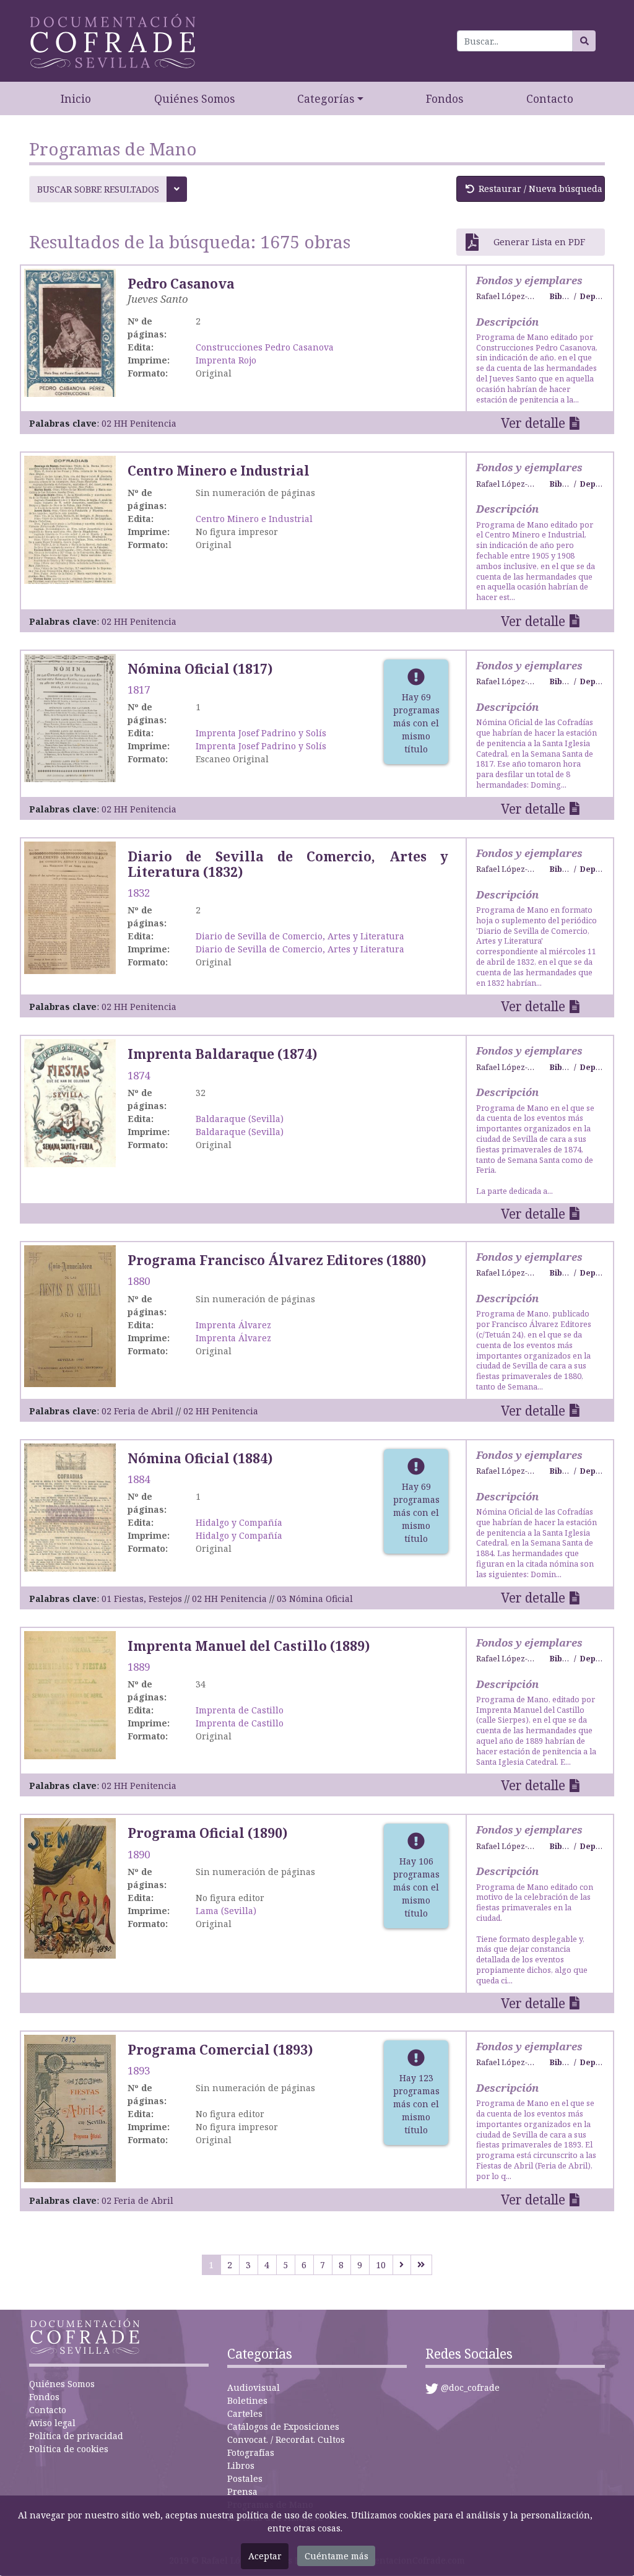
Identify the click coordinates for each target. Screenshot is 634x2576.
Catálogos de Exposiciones (283, 2426)
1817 (139, 690)
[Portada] (70, 1694)
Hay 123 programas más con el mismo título (416, 2104)
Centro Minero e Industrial (219, 471)
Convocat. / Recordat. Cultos (286, 2439)
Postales (245, 2478)
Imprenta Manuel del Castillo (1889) (249, 1646)
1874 (139, 1075)
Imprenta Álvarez (233, 1325)
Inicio (76, 98)
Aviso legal (52, 2423)
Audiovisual (254, 2387)
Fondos (445, 98)
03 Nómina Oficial (315, 1599)
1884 (139, 1479)
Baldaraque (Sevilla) (240, 1119)
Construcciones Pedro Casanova (265, 347)
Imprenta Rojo (226, 360)
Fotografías (251, 2452)
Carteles (245, 2413)
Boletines (247, 2400)
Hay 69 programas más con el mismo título (416, 723)
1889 (139, 1667)
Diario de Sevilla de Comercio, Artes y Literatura (300, 936)
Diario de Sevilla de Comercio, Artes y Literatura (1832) (288, 864)
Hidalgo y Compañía (239, 1522)
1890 (139, 1854)
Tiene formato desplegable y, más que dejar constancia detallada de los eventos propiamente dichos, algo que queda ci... (535, 1934)
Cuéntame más (337, 2556)
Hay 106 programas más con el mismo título (416, 1887)
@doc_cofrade (470, 2387)
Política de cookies (69, 2449)
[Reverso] (70, 519)
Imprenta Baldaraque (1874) (222, 1054)
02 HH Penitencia (139, 423)
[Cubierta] (70, 1103)
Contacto (550, 98)
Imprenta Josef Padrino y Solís (261, 733)
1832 (139, 893)
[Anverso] (70, 332)
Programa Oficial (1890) (207, 1833)
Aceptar (265, 2556)
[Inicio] (113, 41)
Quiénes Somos (194, 98)
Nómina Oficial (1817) (200, 669)
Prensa (242, 2491)
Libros (241, 2465)
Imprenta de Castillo (240, 1710)
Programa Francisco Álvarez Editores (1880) (277, 1260)
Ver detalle (533, 423)
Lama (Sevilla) (226, 1911)
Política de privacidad (76, 2436)
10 (381, 2265)
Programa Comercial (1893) (220, 2050)
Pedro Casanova (181, 284)
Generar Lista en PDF (539, 242)
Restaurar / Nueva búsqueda (541, 189)
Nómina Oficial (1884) (200, 1458)
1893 (139, 2070)
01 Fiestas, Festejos (142, 1599)
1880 (139, 1281)
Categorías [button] (326, 98)
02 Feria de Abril (137, 1411)
